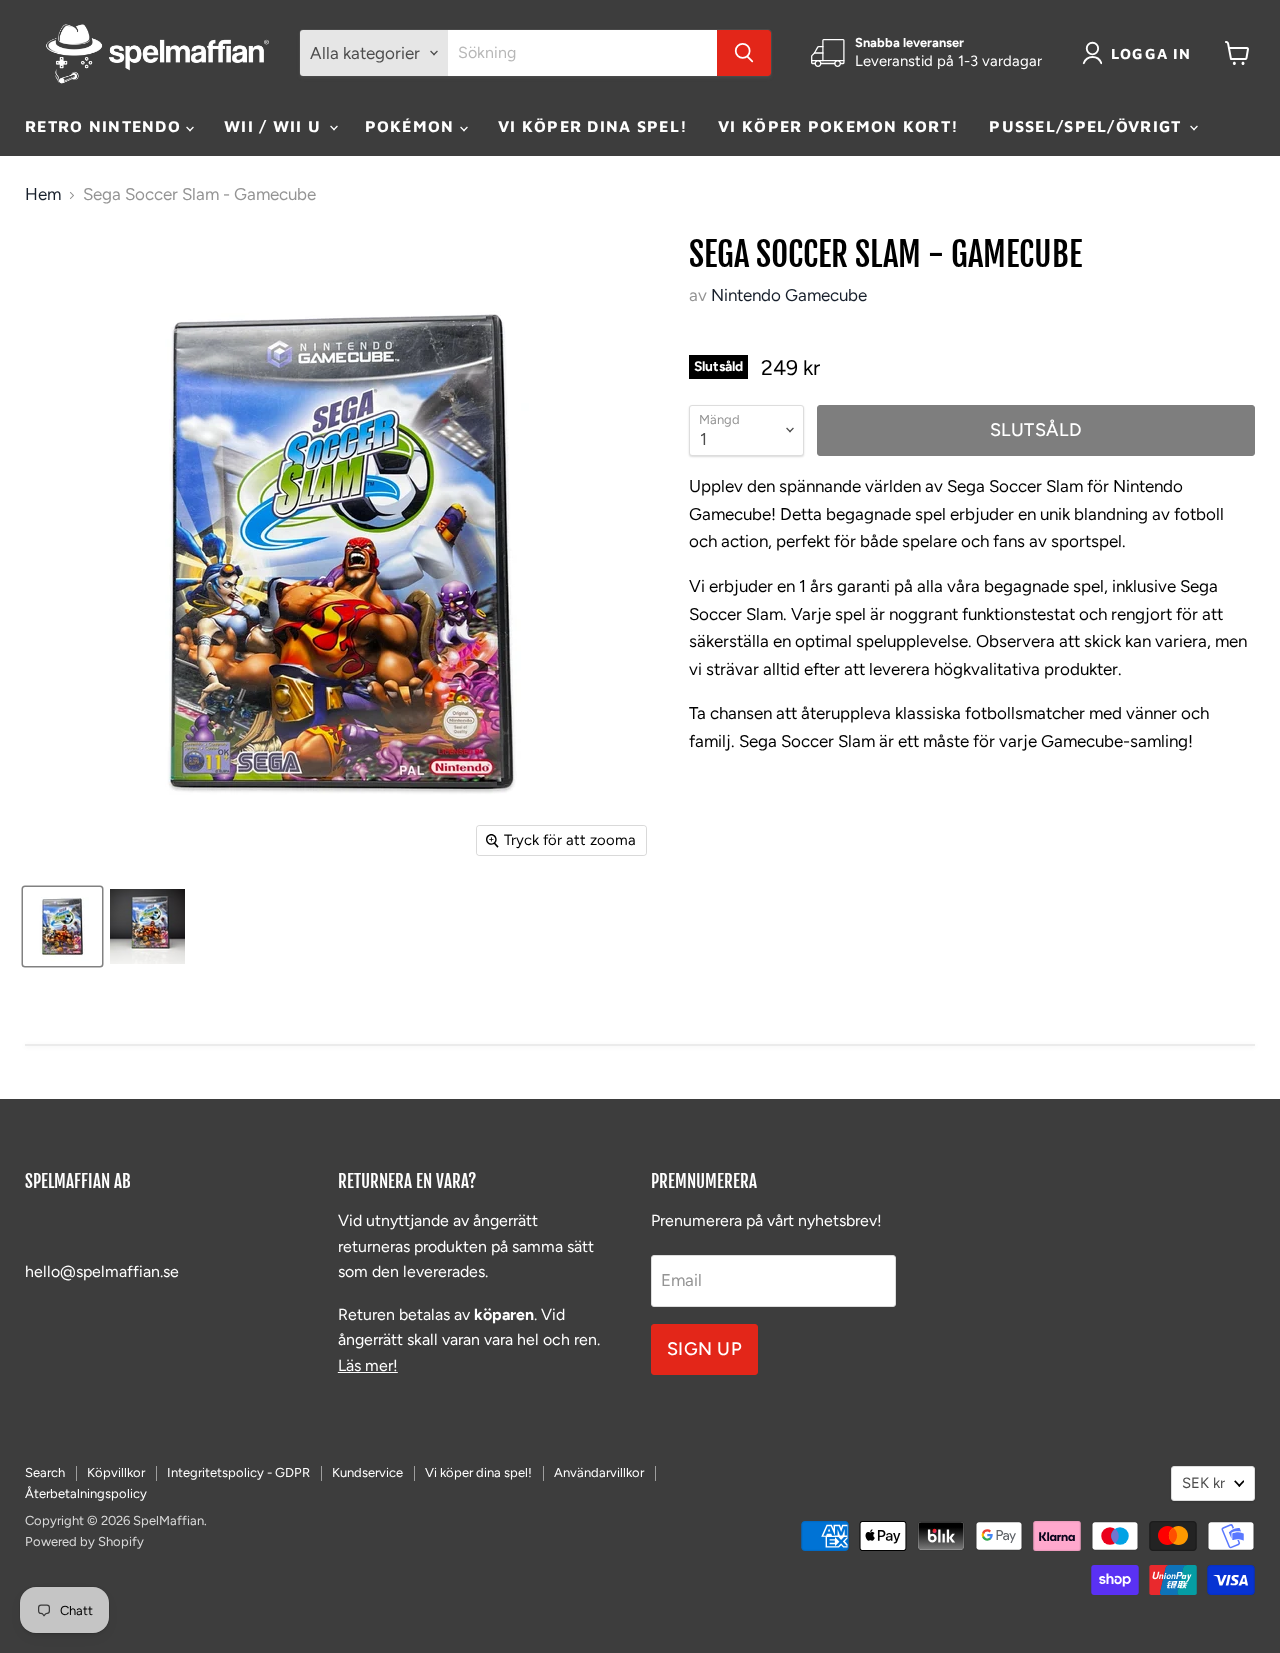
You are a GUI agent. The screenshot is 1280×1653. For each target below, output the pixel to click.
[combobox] (582, 53)
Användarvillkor (599, 1472)
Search (45, 1472)
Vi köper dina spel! (593, 126)
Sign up (705, 1349)
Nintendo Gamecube (789, 295)
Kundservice (367, 1472)
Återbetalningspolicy (86, 1493)
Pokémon (412, 126)
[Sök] (744, 53)
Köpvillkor (116, 1472)
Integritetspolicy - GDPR (238, 1472)
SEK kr (1203, 1483)
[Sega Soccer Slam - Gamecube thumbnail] (62, 926)
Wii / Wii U (275, 126)
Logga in (1151, 53)
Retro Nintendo (105, 126)
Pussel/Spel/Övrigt (1087, 126)
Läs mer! (368, 1365)
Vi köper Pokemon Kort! (838, 126)
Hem (43, 194)
